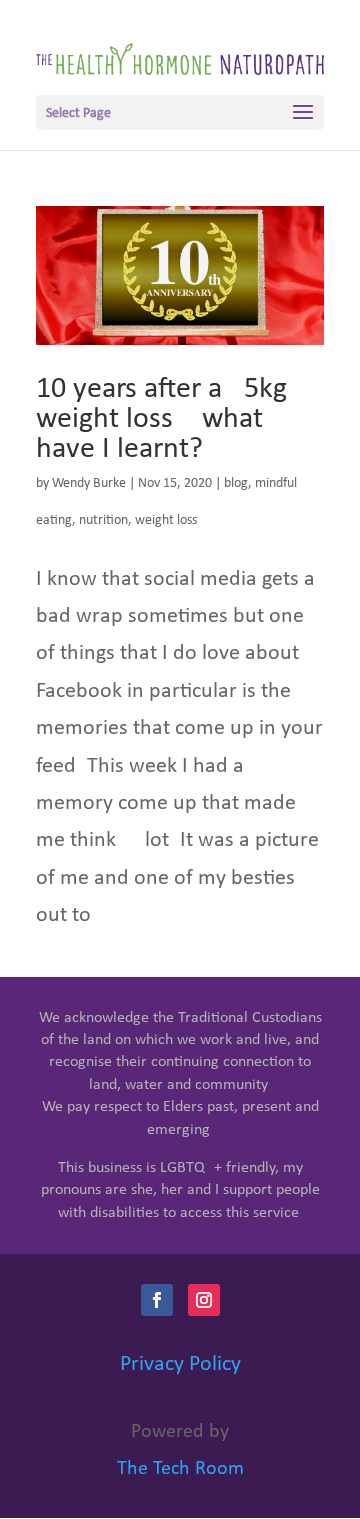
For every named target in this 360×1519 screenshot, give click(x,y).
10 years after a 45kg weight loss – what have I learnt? (161, 419)
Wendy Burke (89, 483)
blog (236, 483)
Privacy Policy (180, 1364)
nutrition (103, 520)
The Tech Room (180, 1469)
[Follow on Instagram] (204, 1300)
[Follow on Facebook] (157, 1300)
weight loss (166, 520)
